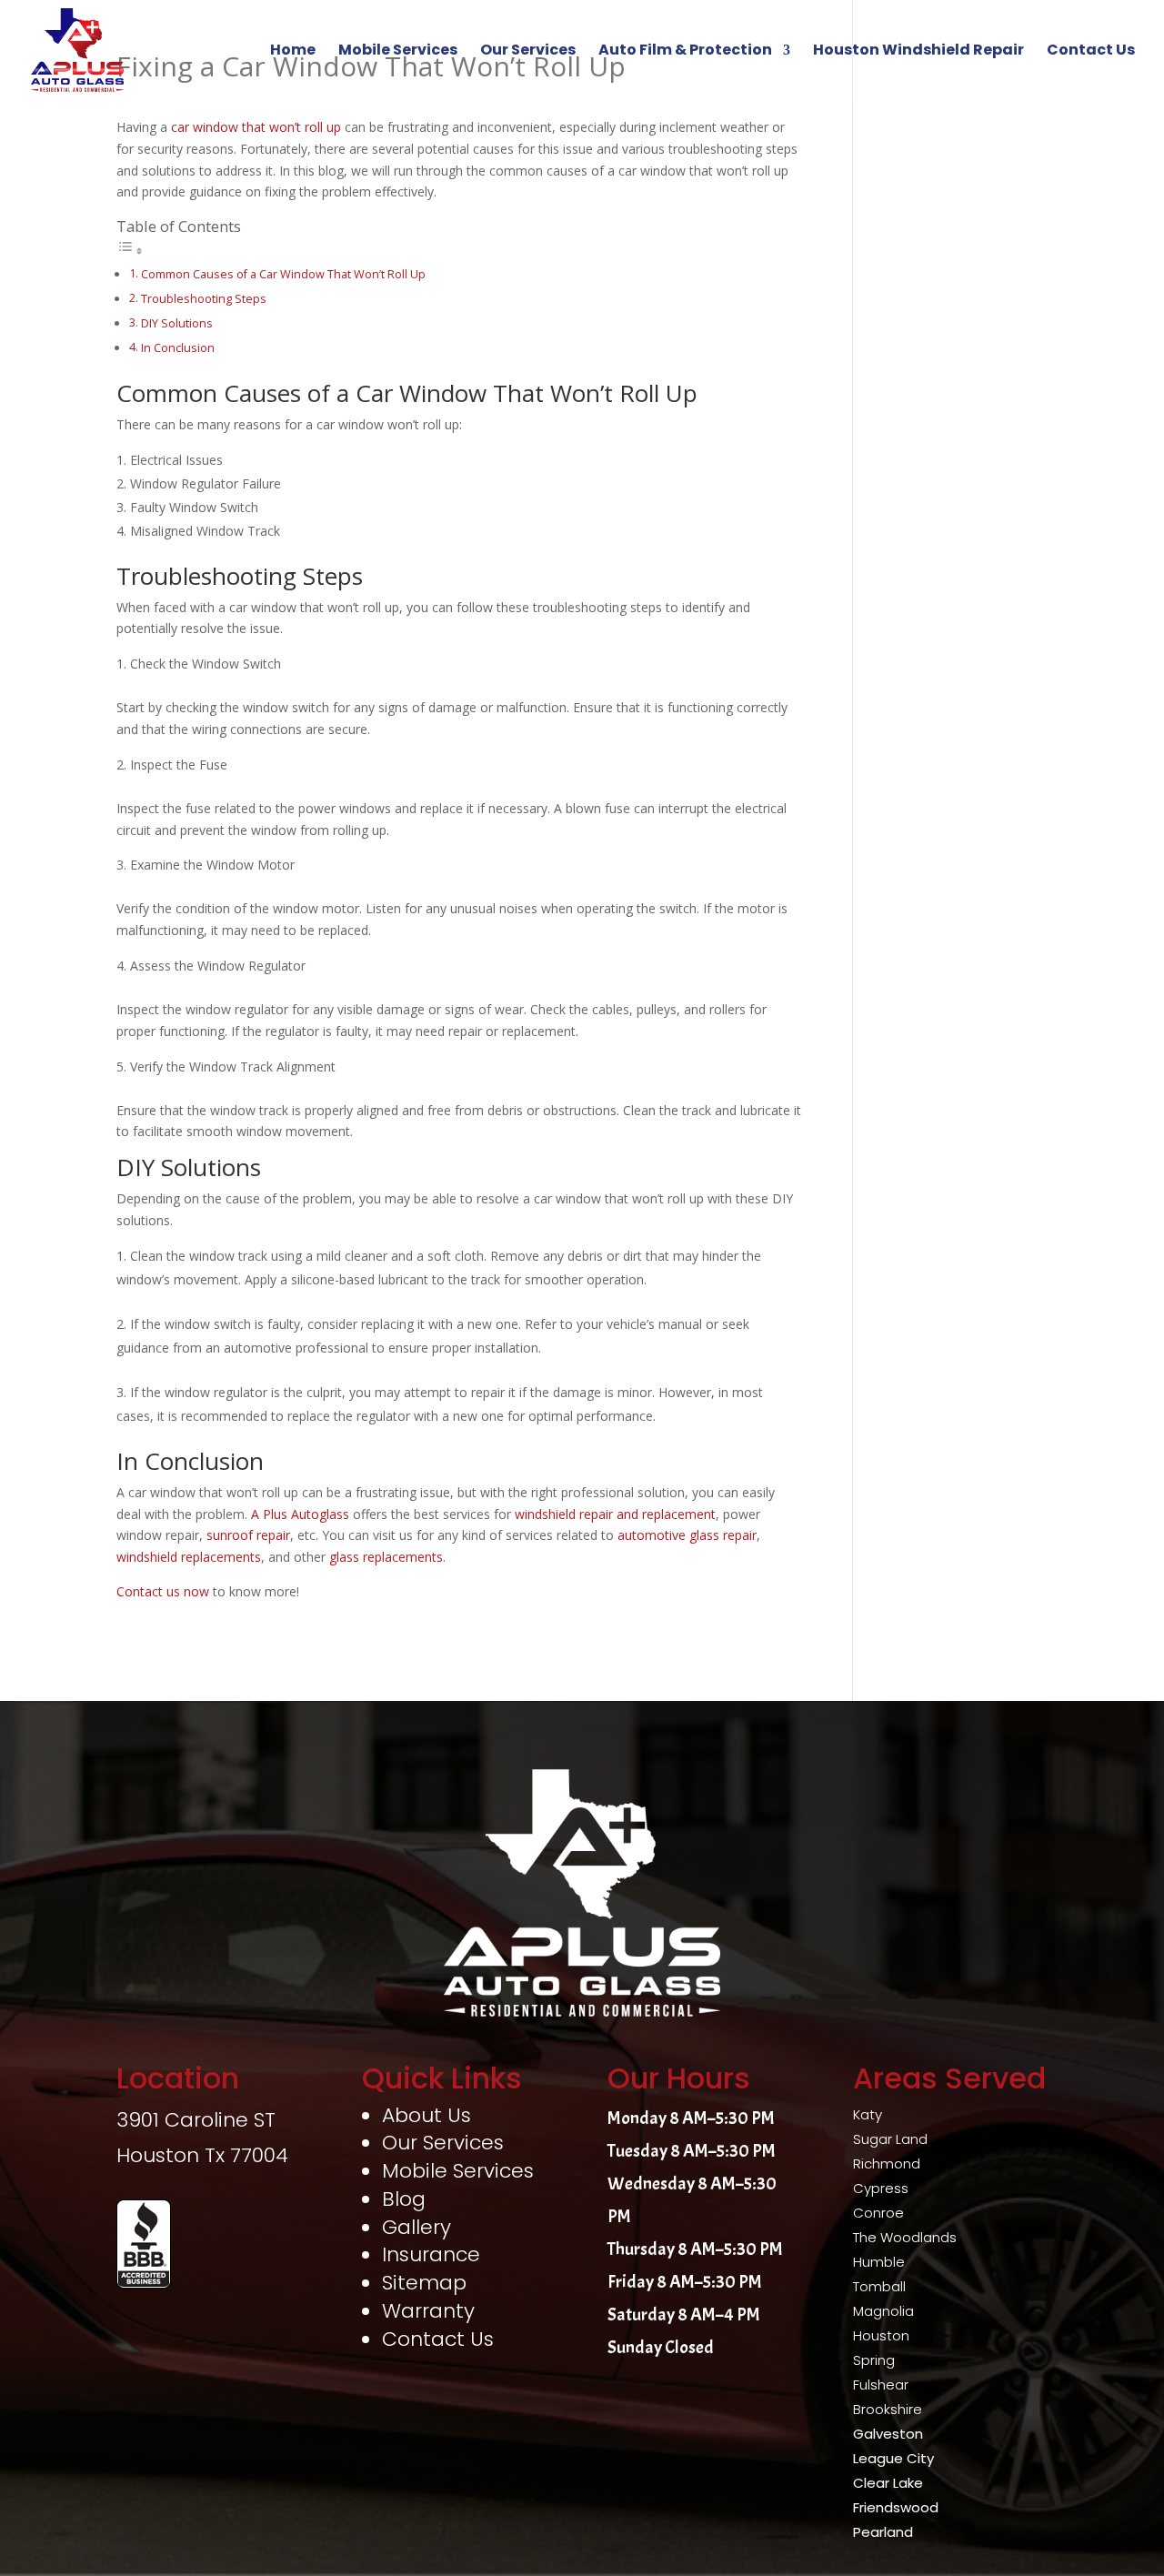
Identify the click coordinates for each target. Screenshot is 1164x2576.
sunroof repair (248, 1535)
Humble (879, 2262)
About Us (426, 2115)
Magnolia (883, 2311)
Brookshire (888, 2409)
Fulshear (881, 2385)
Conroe (878, 2213)
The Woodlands (905, 2237)
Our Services (528, 52)
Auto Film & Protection (685, 52)
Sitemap (424, 2283)
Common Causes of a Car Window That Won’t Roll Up (283, 274)
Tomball (879, 2286)
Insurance (431, 2254)
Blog (404, 2199)
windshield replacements (189, 1557)
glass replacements (386, 1557)
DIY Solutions (177, 323)
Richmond (887, 2163)
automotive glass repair (687, 1535)
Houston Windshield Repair (918, 52)
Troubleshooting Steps (204, 299)
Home (293, 52)
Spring (874, 2360)
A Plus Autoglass (300, 1514)
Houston (881, 2335)
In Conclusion (178, 348)
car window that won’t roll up (256, 127)
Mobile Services (398, 52)
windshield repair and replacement (615, 1514)
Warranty (428, 2311)
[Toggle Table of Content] (130, 251)
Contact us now (163, 1591)
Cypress (881, 2188)
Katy (868, 2114)
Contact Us (1091, 52)
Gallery (416, 2227)
